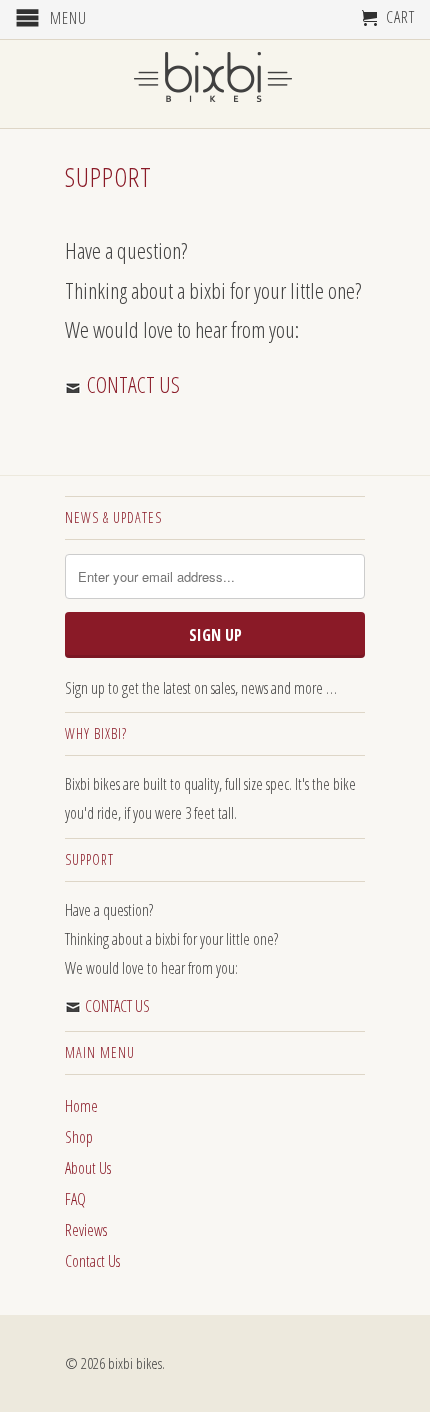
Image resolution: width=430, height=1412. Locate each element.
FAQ (75, 1199)
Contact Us (92, 1261)
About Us (88, 1168)
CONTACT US (133, 384)
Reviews (86, 1230)
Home (81, 1106)
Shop (79, 1137)
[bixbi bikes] (215, 82)
